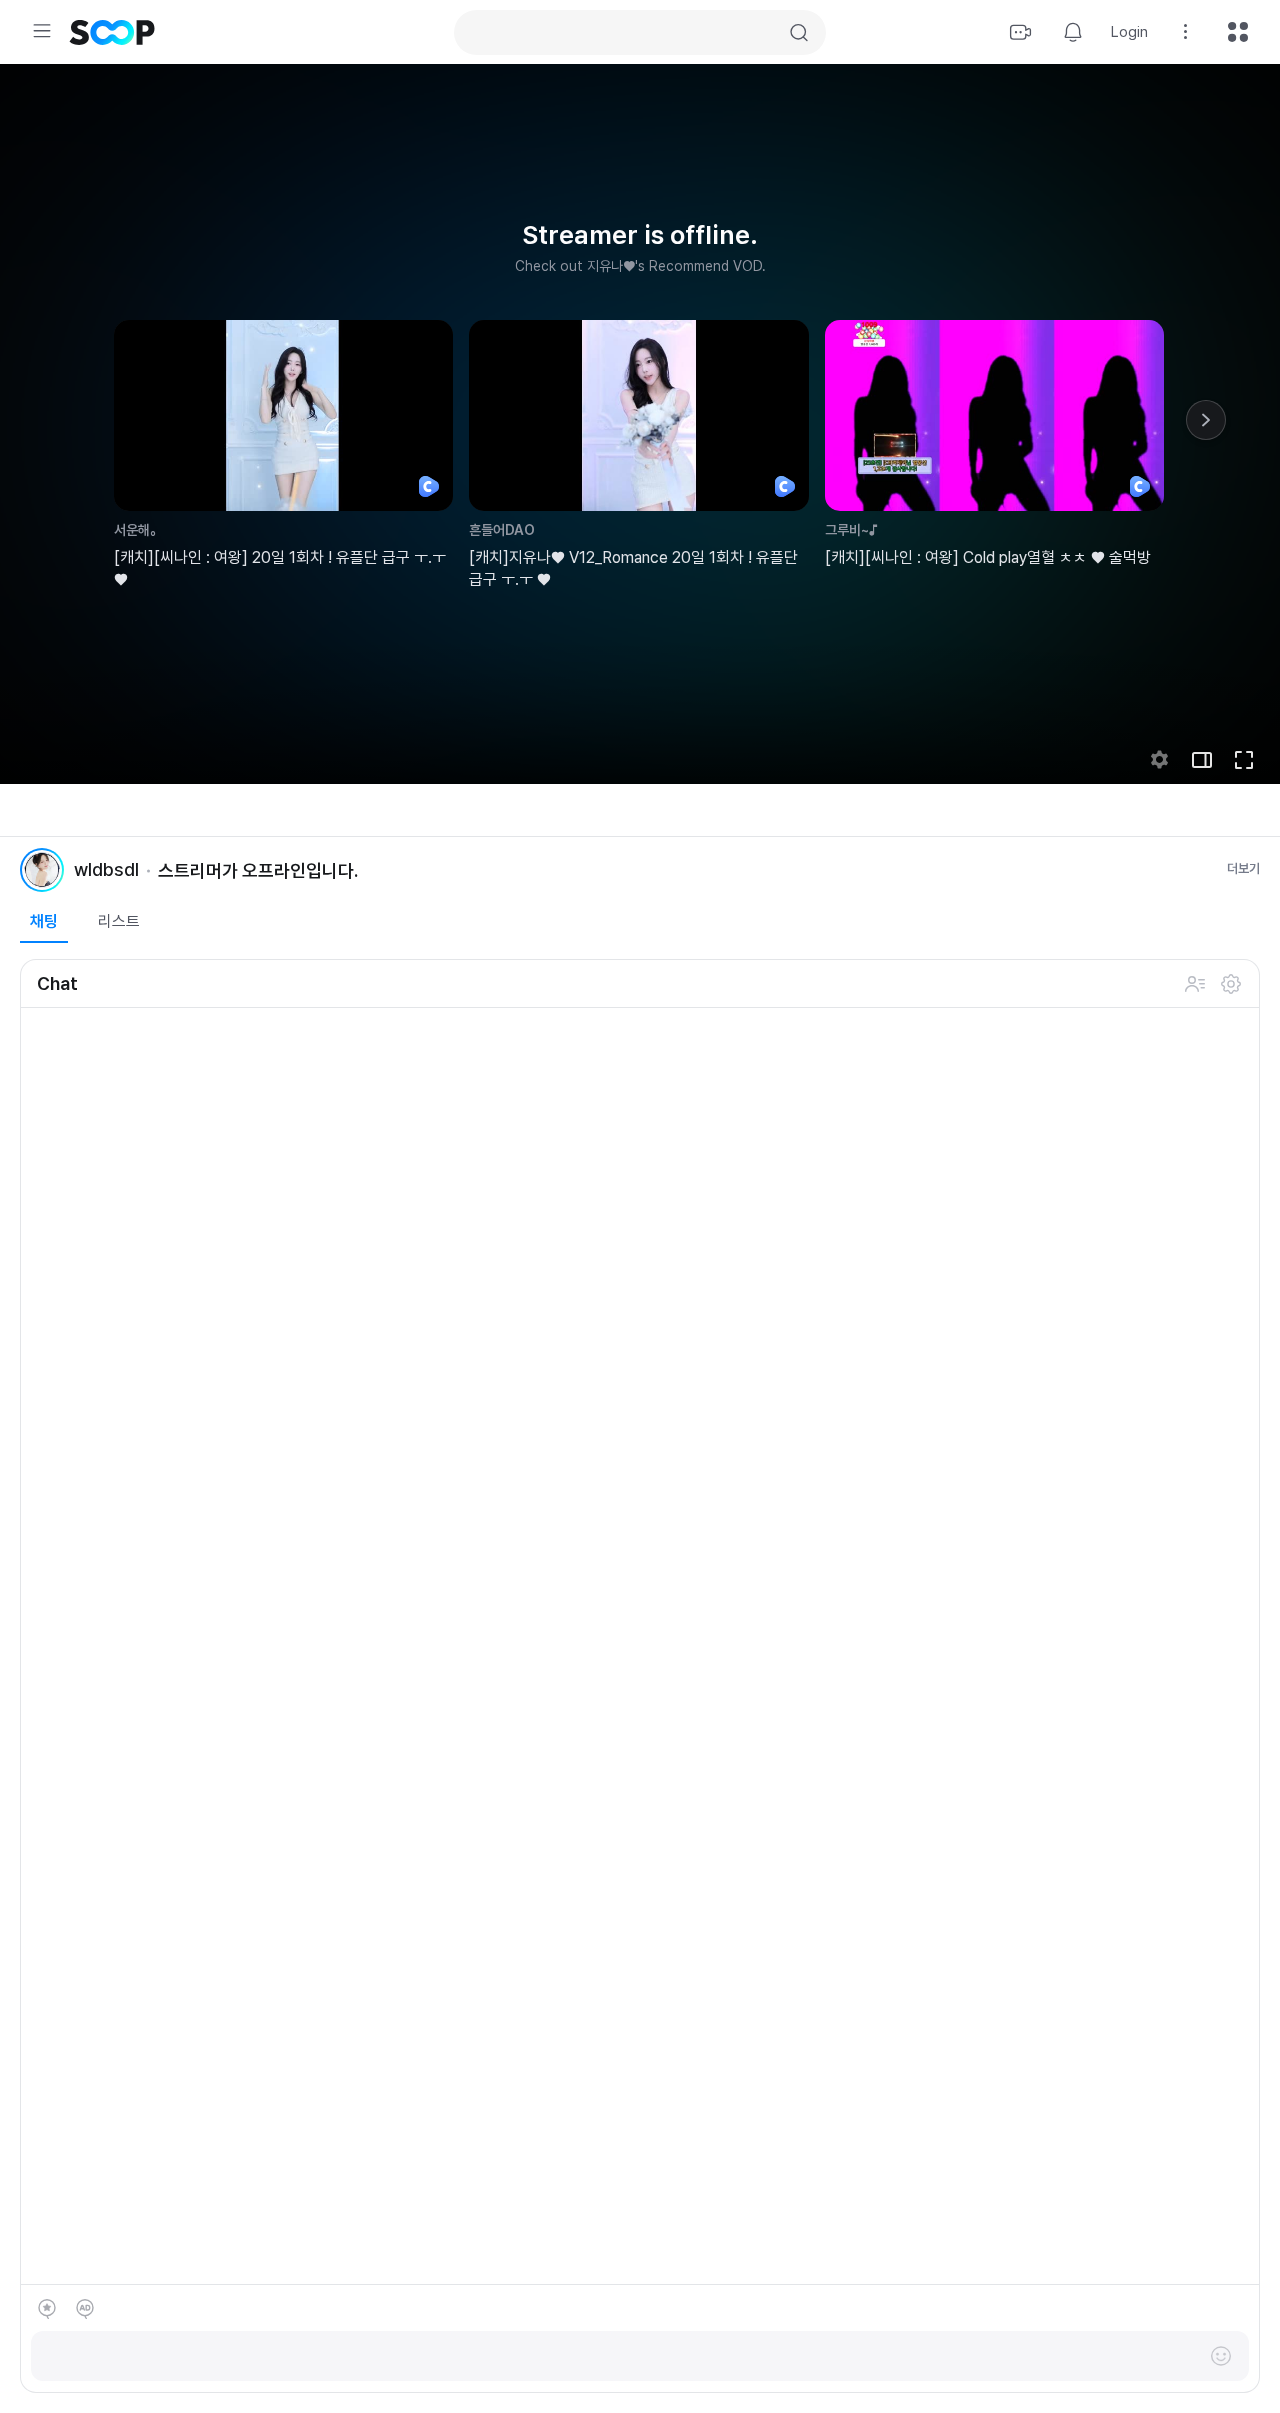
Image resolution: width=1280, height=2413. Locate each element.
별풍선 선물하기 (47, 2309)
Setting (1186, 32)
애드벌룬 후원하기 (85, 2309)
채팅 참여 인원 (1195, 984)
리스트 (119, 921)
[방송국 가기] (42, 870)
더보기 (1243, 868)
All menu (1238, 32)
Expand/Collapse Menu (42, 31)
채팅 (44, 921)
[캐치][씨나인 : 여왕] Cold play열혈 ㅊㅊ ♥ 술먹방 (988, 557)
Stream (1021, 32)
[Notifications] (1073, 32)
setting (1160, 760)
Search (799, 33)
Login (1129, 32)
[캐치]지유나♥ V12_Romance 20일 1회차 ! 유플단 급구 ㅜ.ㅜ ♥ (633, 568)
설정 (1231, 984)
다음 (1206, 420)
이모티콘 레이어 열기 (1221, 2356)
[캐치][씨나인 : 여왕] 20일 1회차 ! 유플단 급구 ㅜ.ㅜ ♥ (280, 568)
